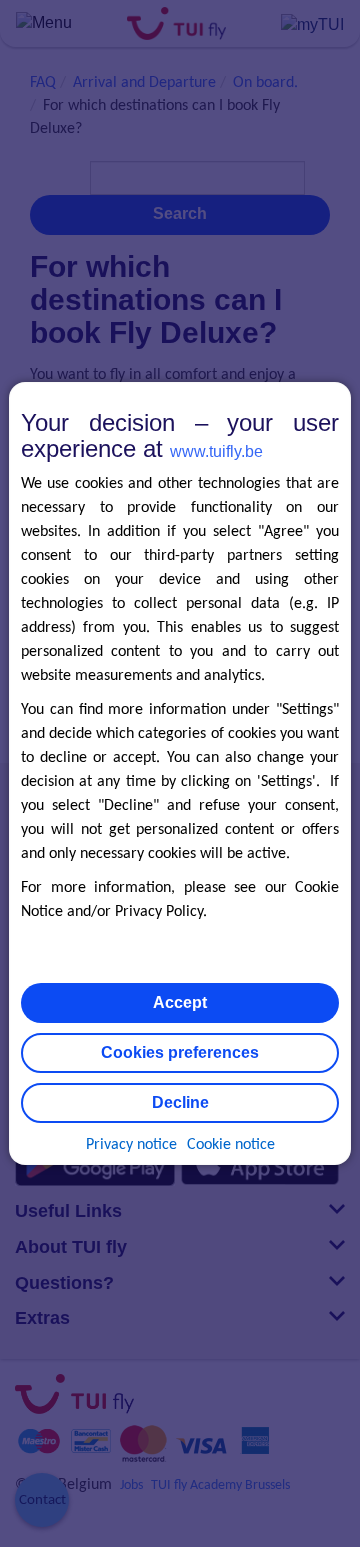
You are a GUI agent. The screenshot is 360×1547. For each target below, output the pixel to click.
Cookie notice (231, 1145)
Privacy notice (131, 1145)
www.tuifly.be (216, 451)
